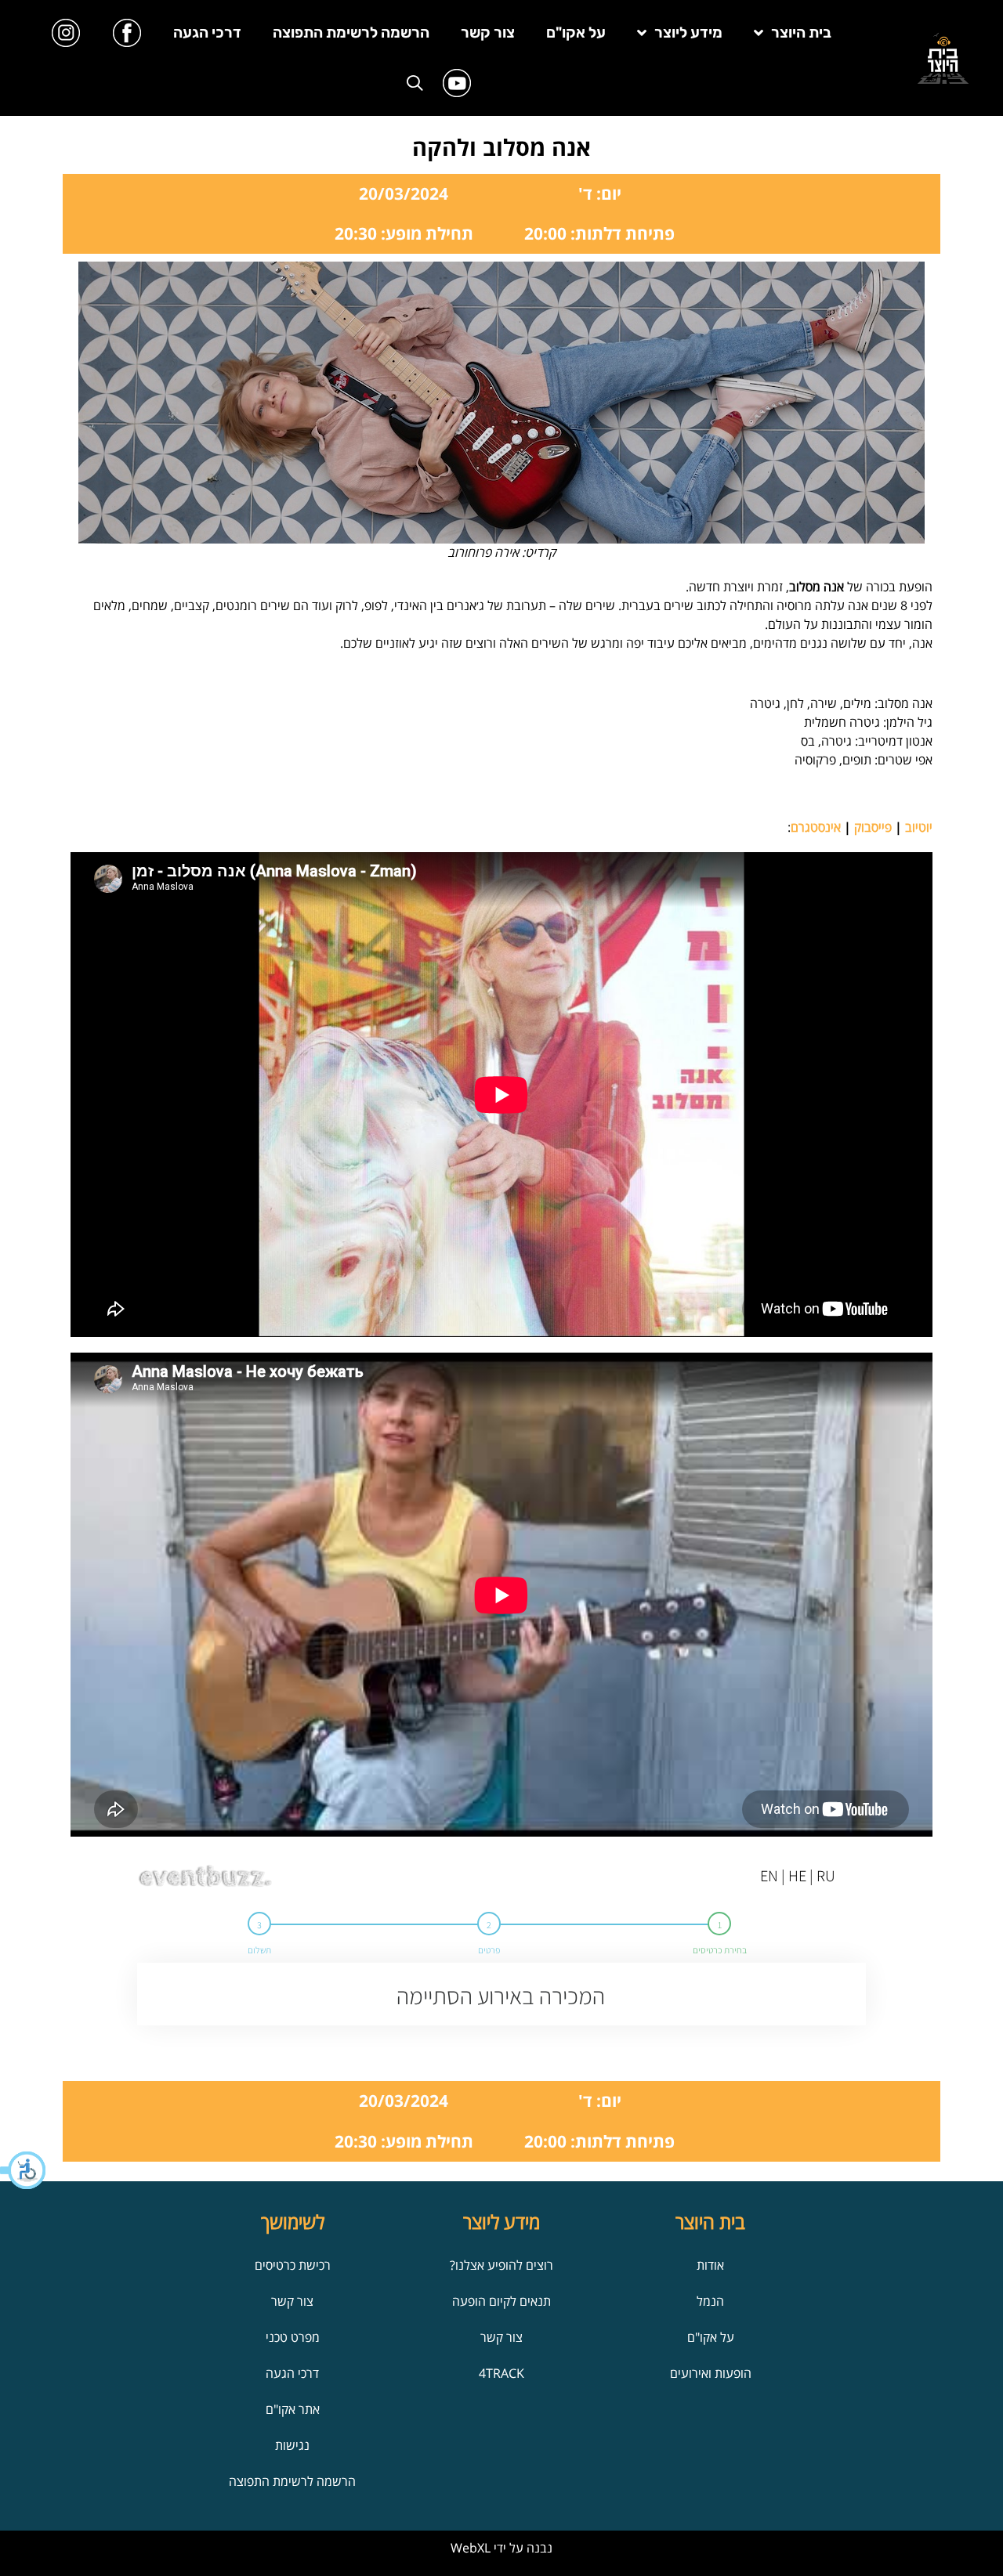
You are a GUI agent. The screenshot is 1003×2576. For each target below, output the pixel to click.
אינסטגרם (816, 827)
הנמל (710, 2301)
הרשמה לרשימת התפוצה (351, 33)
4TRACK (501, 2373)
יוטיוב (919, 827)
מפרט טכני (293, 2337)
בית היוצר (801, 33)
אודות (710, 2265)
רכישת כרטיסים (293, 2265)
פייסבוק (873, 827)
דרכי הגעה (207, 33)
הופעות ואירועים (711, 2373)
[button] (24, 2170)
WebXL (471, 2548)
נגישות (292, 2445)
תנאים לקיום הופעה (501, 2301)
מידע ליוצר (688, 33)
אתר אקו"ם (293, 2409)
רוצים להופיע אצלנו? (501, 2265)
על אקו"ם (576, 33)
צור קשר (488, 33)
